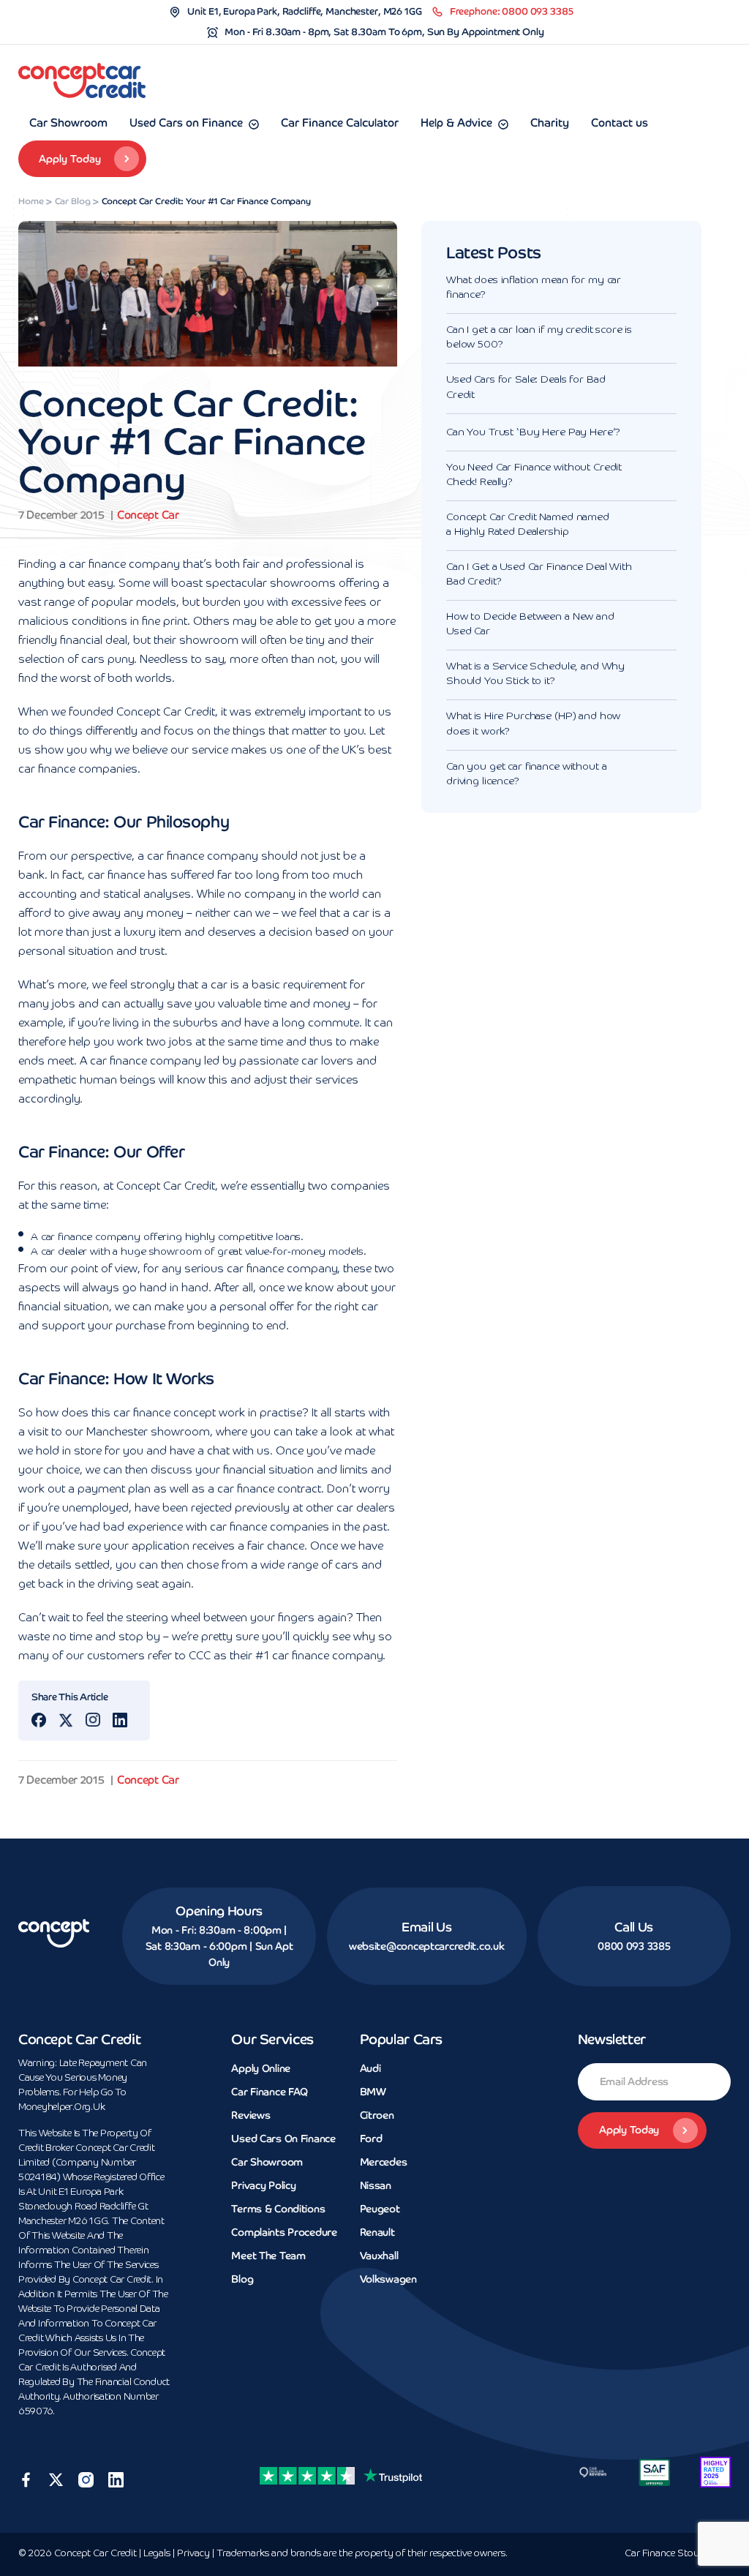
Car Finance (678, 2554)
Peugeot (380, 2209)
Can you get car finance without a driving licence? (526, 774)
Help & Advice (456, 123)
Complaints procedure (284, 2232)
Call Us (634, 1927)
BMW (373, 2092)
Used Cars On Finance (283, 2138)
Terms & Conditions (278, 2209)
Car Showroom (68, 123)
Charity (550, 123)
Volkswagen (388, 2279)
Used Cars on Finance (186, 123)
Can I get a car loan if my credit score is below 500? (539, 337)
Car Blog (73, 201)
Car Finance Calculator (340, 123)
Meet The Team (268, 2256)
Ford (371, 2138)
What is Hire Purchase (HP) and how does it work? (533, 724)
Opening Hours (219, 1911)
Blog (242, 2279)
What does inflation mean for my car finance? (534, 288)
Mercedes (384, 2162)
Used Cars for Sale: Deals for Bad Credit (526, 387)
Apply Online (261, 2068)
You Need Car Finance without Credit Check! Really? (534, 475)
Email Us (426, 1927)
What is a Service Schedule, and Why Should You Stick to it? (535, 674)
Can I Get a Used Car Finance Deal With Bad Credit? (539, 574)
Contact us (620, 123)
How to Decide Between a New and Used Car (530, 624)
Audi (370, 2068)
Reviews (251, 2115)
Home (31, 201)
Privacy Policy (263, 2185)
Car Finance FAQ (270, 2092)
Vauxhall (379, 2256)
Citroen (377, 2115)
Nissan (376, 2185)
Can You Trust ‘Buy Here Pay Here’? (533, 432)
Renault (377, 2232)
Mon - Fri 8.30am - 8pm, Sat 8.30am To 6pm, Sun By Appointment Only (384, 32)
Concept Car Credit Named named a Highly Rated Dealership (528, 525)
